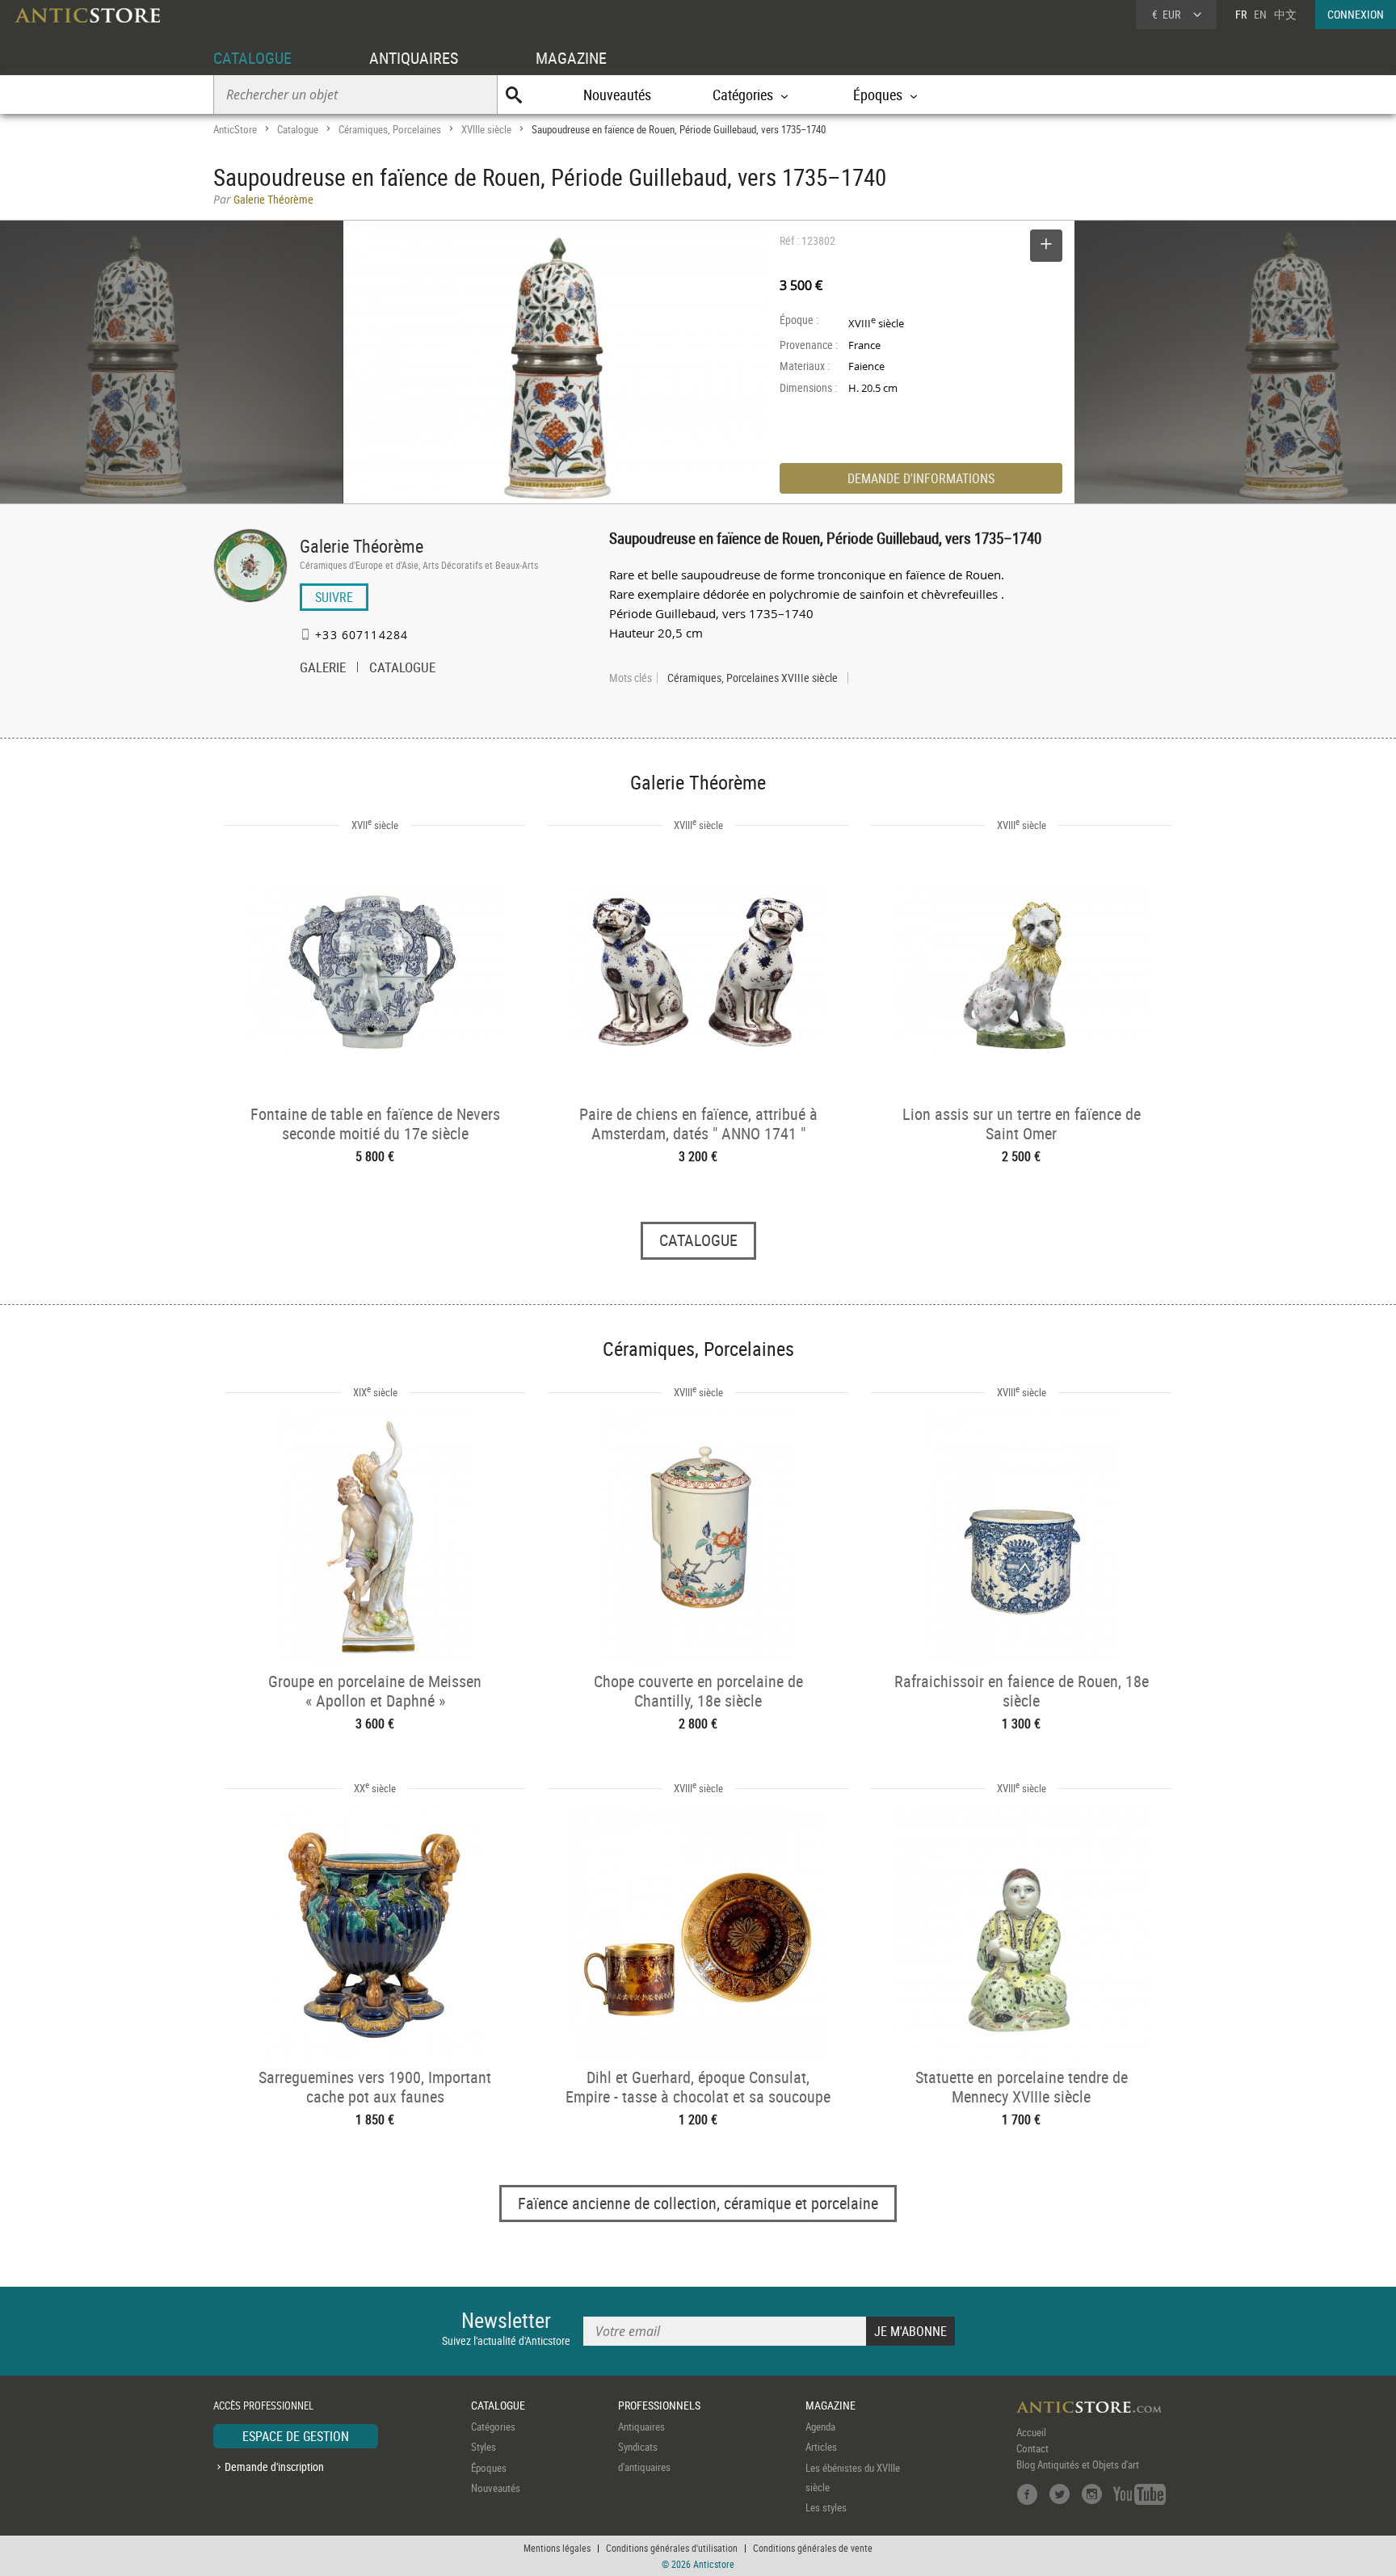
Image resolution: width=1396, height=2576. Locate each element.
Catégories (493, 2427)
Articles (821, 2447)
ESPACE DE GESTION (296, 2436)
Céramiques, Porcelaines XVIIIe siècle (753, 678)
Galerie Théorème (362, 546)
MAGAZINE (571, 58)
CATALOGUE (252, 58)
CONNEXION (1356, 14)
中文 (1285, 14)
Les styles (826, 2507)
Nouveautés (617, 95)
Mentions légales (557, 2548)
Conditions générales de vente (813, 2548)
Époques (489, 2468)
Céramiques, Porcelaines (390, 129)
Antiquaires (641, 2427)
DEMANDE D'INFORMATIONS (921, 478)
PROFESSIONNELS (659, 2405)
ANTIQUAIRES (414, 58)
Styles (484, 2447)
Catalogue (298, 129)
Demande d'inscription (274, 2467)
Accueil (1031, 2432)
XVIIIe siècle (486, 129)
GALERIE (323, 669)
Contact (1032, 2448)
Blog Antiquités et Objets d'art (1078, 2464)
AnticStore (235, 129)
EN (1260, 14)
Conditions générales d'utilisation (672, 2548)
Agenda (820, 2427)
